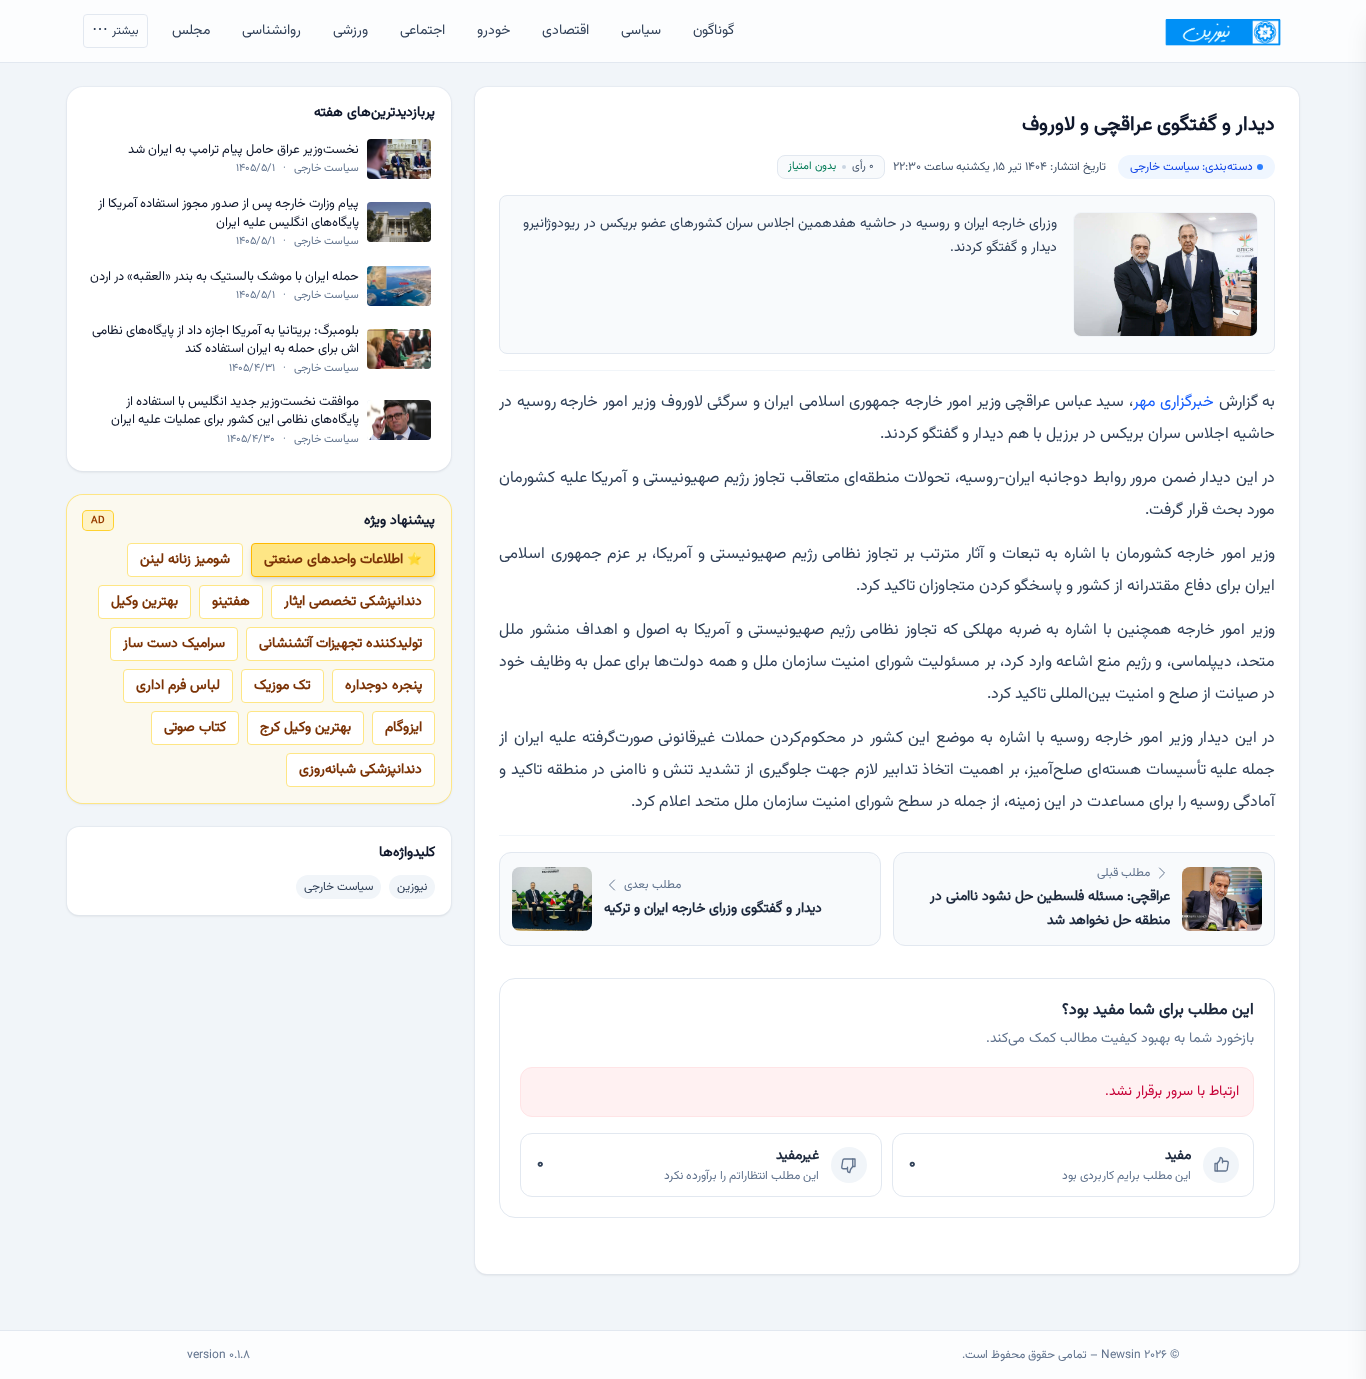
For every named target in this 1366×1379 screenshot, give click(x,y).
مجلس (191, 31)
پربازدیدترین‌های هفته (374, 113)
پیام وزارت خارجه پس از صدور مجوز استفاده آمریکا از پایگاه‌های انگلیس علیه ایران (228, 213)
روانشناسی (271, 31)
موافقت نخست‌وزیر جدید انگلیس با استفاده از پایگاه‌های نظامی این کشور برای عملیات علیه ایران (235, 410)
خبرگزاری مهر (1176, 402)
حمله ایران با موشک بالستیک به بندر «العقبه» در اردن (224, 276)
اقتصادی (565, 31)
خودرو (493, 31)
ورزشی (350, 31)
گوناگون (713, 31)
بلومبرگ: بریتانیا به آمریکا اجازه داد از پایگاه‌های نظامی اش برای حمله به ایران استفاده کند (225, 340)
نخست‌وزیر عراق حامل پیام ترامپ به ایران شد (243, 150)
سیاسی (641, 31)
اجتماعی (422, 31)
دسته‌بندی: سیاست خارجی (1191, 167)
